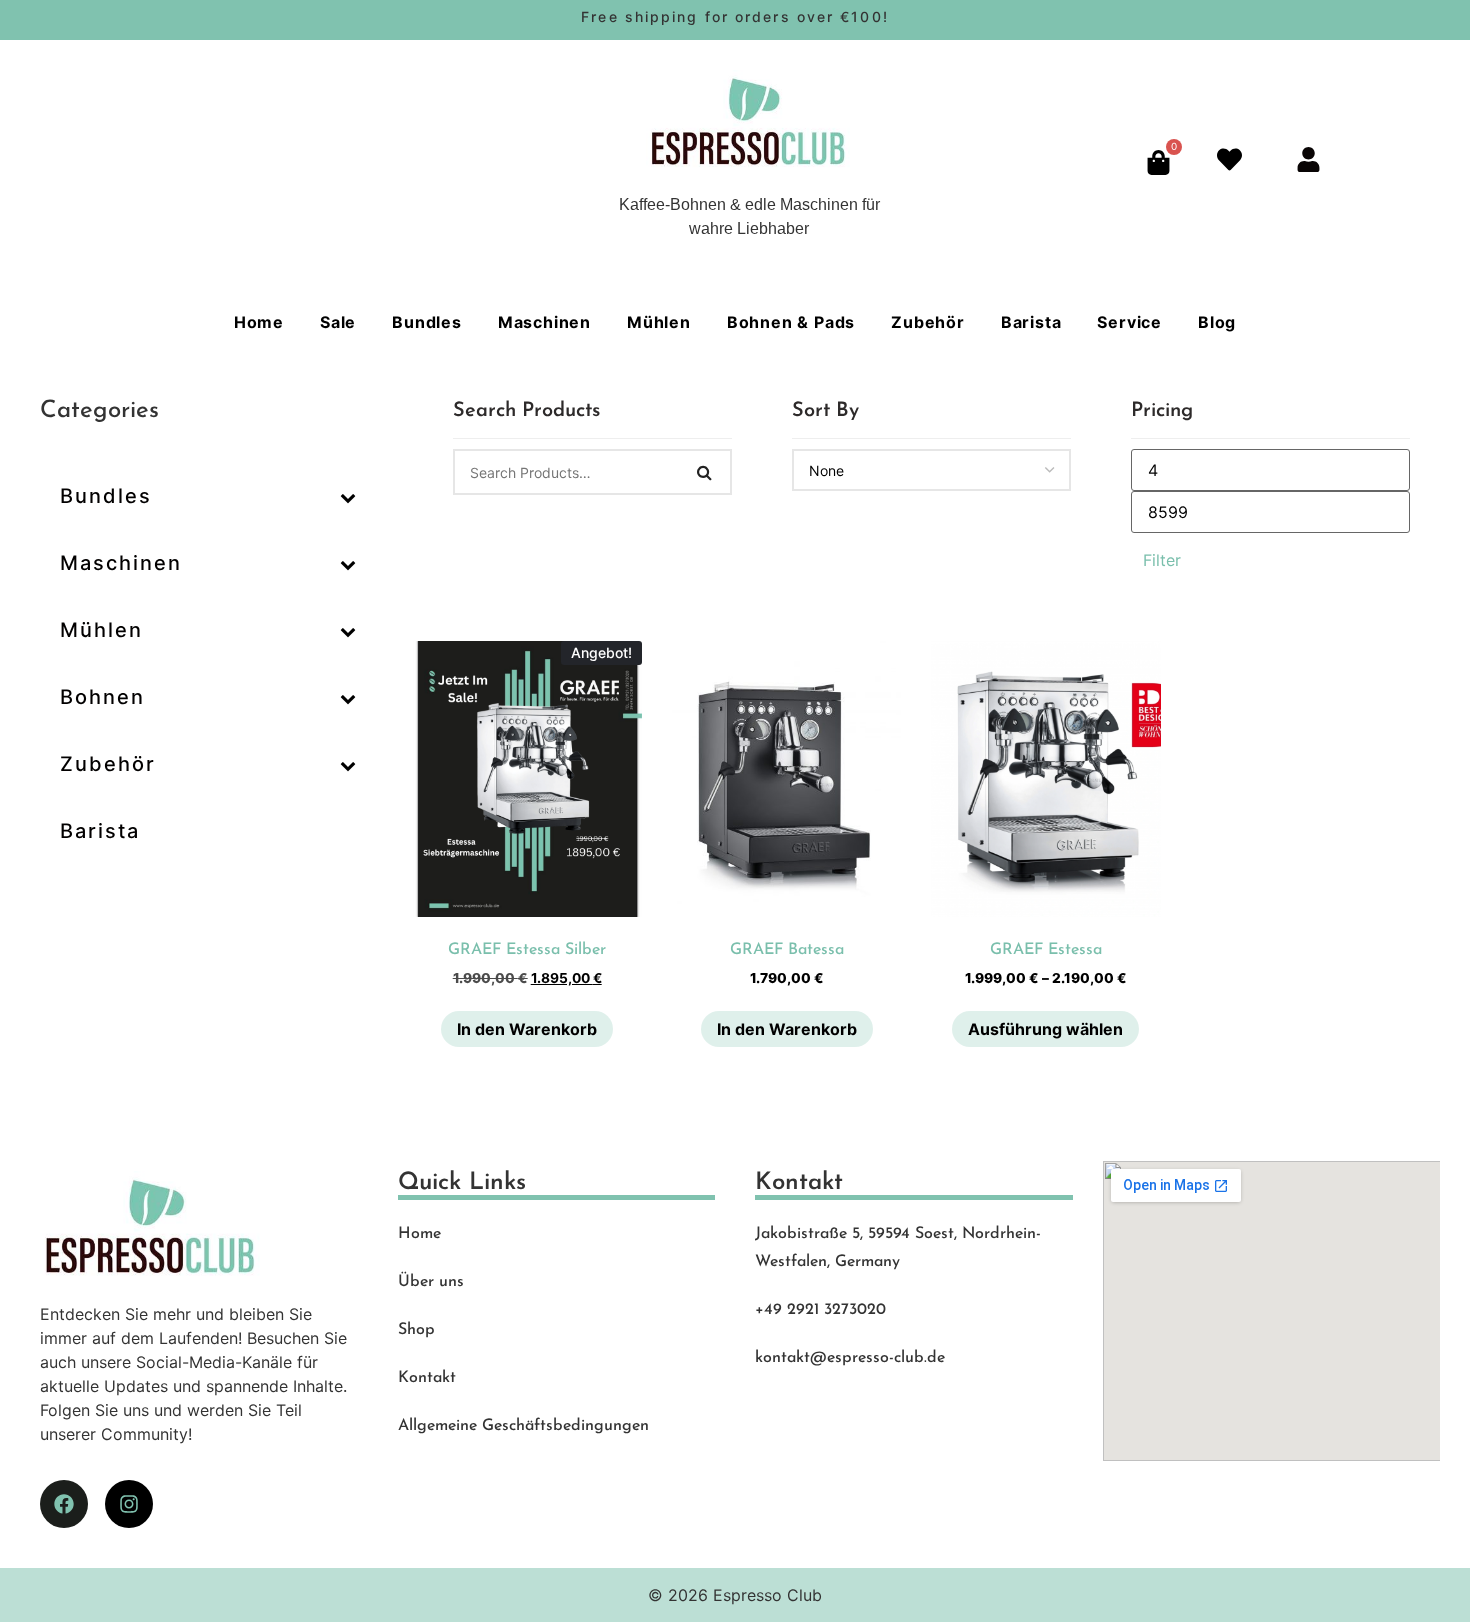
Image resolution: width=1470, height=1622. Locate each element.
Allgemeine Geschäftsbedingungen (523, 1426)
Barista (1031, 322)
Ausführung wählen (1045, 1029)
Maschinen (544, 322)
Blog (1217, 322)
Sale (338, 322)
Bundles (427, 322)
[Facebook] (64, 1504)
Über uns (431, 1282)
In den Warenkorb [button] (527, 1029)
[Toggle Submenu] (348, 496)
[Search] (705, 472)
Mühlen (659, 322)
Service (1129, 322)
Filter (1162, 560)
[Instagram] (129, 1504)
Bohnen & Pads (791, 322)
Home (259, 322)
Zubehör (928, 322)
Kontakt (427, 1378)
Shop (416, 1330)
